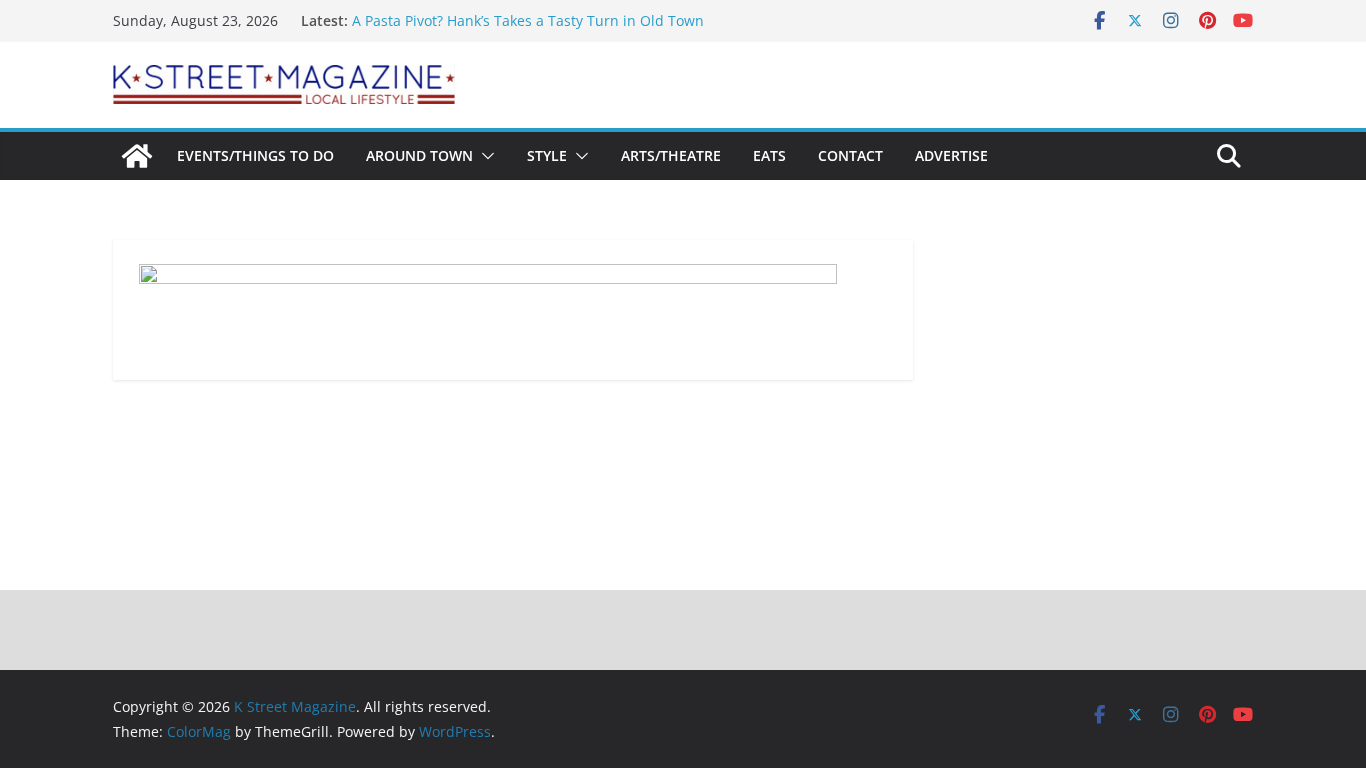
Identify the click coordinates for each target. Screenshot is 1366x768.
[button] (484, 156)
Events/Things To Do (255, 155)
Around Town (419, 155)
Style (547, 155)
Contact (850, 155)
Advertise (951, 155)
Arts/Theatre (671, 155)
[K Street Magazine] (137, 156)
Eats (769, 155)
